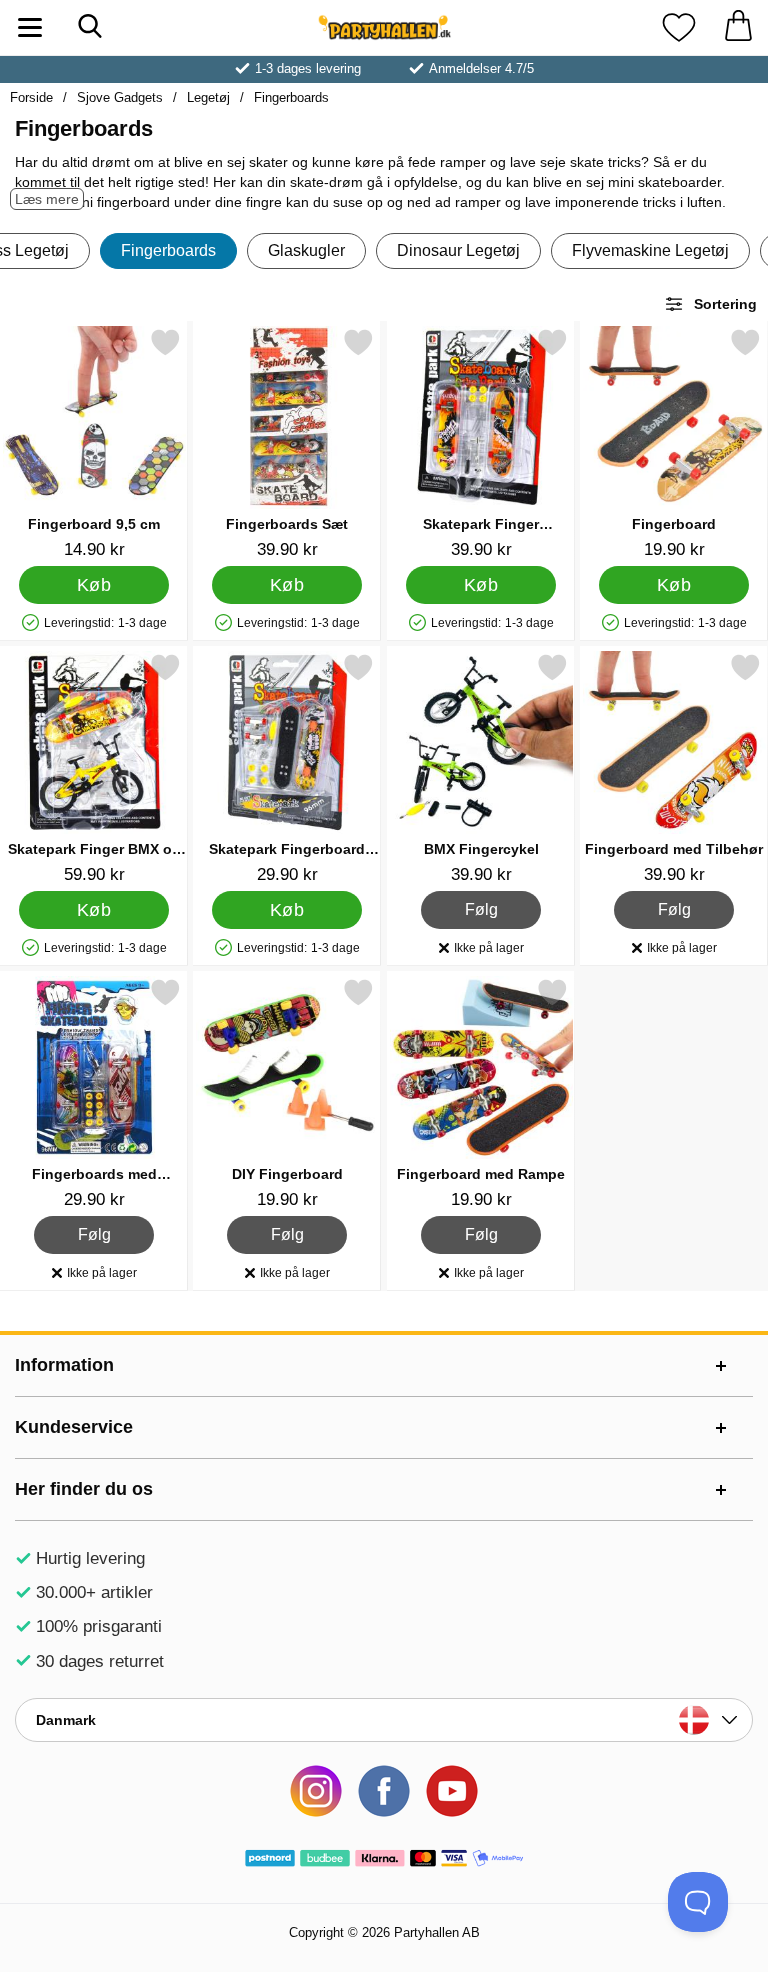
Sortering (725, 304)
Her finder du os (84, 1489)
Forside (31, 97)
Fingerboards (291, 97)
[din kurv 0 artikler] (738, 27)
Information (64, 1365)
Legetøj (208, 97)
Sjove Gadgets (120, 97)
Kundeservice (74, 1427)
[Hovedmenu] (30, 27)
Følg (481, 906)
